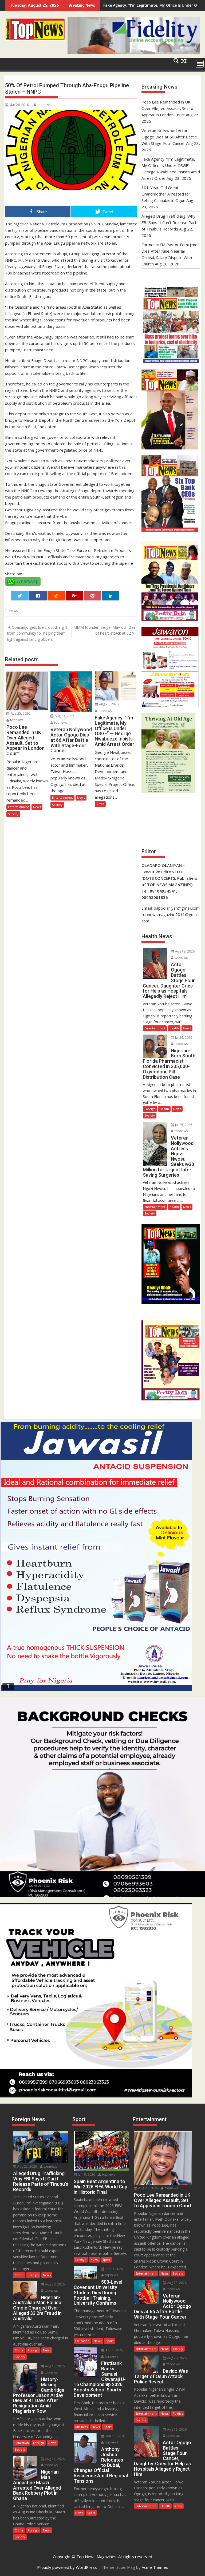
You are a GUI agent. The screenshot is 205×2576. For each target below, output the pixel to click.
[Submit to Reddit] (56, 596)
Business (81, 2427)
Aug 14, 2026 (54, 2459)
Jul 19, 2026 (86, 2174)
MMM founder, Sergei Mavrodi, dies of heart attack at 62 (105, 630)
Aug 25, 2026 (20, 713)
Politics (178, 2413)
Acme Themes (155, 2567)
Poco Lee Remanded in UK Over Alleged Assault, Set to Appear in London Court (167, 108)
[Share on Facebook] (38, 596)
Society (13, 814)
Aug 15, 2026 (54, 2366)
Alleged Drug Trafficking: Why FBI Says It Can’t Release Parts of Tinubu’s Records (170, 222)
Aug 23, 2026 (64, 716)
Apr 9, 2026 (114, 2269)
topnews (44, 105)
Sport (106, 2260)
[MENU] (200, 64)
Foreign (150, 1109)
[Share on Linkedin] (111, 596)
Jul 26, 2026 (183, 1038)
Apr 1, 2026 (114, 2350)
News (13, 611)
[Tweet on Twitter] (20, 596)
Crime (19, 2275)
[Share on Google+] (74, 596)
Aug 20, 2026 (54, 2284)
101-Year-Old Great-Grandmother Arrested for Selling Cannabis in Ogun (166, 194)
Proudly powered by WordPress (67, 2567)
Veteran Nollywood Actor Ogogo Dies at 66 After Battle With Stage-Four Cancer (169, 137)
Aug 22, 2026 (27, 2166)
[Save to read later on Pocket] (93, 596)
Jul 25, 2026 (183, 1125)
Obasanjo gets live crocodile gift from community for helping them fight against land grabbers (37, 633)
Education (22, 2443)
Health (174, 1028)
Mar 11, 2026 (115, 2436)
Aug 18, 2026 (184, 951)
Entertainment (18, 807)
